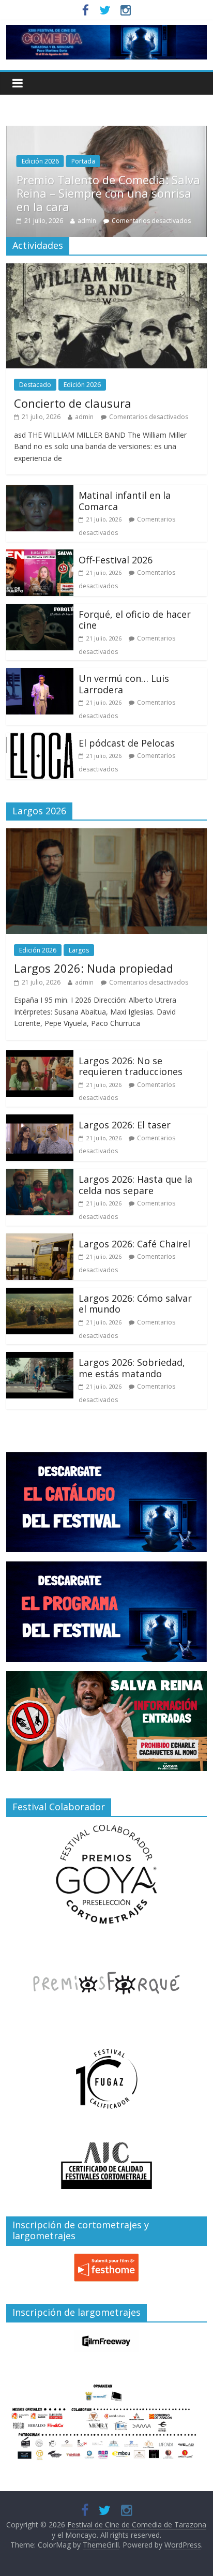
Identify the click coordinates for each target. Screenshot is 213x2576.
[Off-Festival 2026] (40, 556)
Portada (104, 175)
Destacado (35, 385)
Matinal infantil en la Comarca (125, 501)
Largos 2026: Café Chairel (134, 1244)
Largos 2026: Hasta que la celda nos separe (135, 1185)
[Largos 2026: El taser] (40, 1121)
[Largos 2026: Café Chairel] (40, 1240)
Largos (79, 950)
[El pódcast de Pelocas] (40, 739)
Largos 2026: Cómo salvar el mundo (135, 1304)
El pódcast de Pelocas (127, 743)
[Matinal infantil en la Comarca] (40, 491)
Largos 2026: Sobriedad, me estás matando (132, 1368)
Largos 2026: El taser (125, 1125)
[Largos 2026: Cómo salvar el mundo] (40, 1294)
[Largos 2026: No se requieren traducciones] (40, 1056)
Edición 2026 (62, 175)
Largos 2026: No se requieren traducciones (131, 1066)
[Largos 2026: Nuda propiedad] (106, 835)
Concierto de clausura (73, 403)
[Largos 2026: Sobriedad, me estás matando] (40, 1358)
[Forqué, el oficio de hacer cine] (40, 610)
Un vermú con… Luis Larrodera (124, 684)
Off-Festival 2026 (116, 560)
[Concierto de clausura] (106, 270)
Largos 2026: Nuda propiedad (94, 968)
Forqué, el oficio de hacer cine (135, 620)
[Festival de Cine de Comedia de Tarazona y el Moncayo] (106, 31)
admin (108, 221)
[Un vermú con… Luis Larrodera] (40, 674)
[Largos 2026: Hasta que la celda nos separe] (40, 1175)
